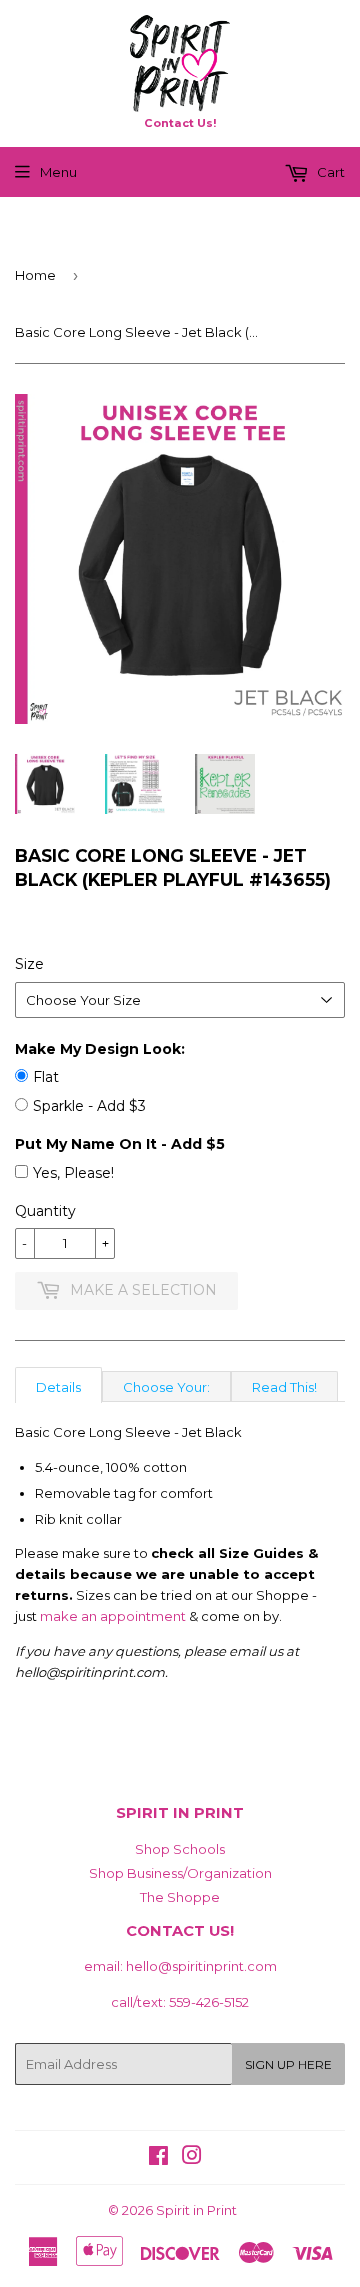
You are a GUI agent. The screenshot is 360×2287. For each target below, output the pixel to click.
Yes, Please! (73, 1173)
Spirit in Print (196, 2210)
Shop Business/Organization (180, 1873)
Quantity (45, 1211)
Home (35, 275)
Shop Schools (180, 1849)
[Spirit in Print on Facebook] (158, 2158)
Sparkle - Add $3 (89, 1106)
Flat (46, 1077)
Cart (329, 172)
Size (29, 964)
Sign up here (288, 2064)
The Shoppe (180, 1897)
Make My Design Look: (100, 1049)
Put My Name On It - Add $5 (120, 1144)
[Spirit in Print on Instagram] (192, 2158)
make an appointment (113, 1616)
